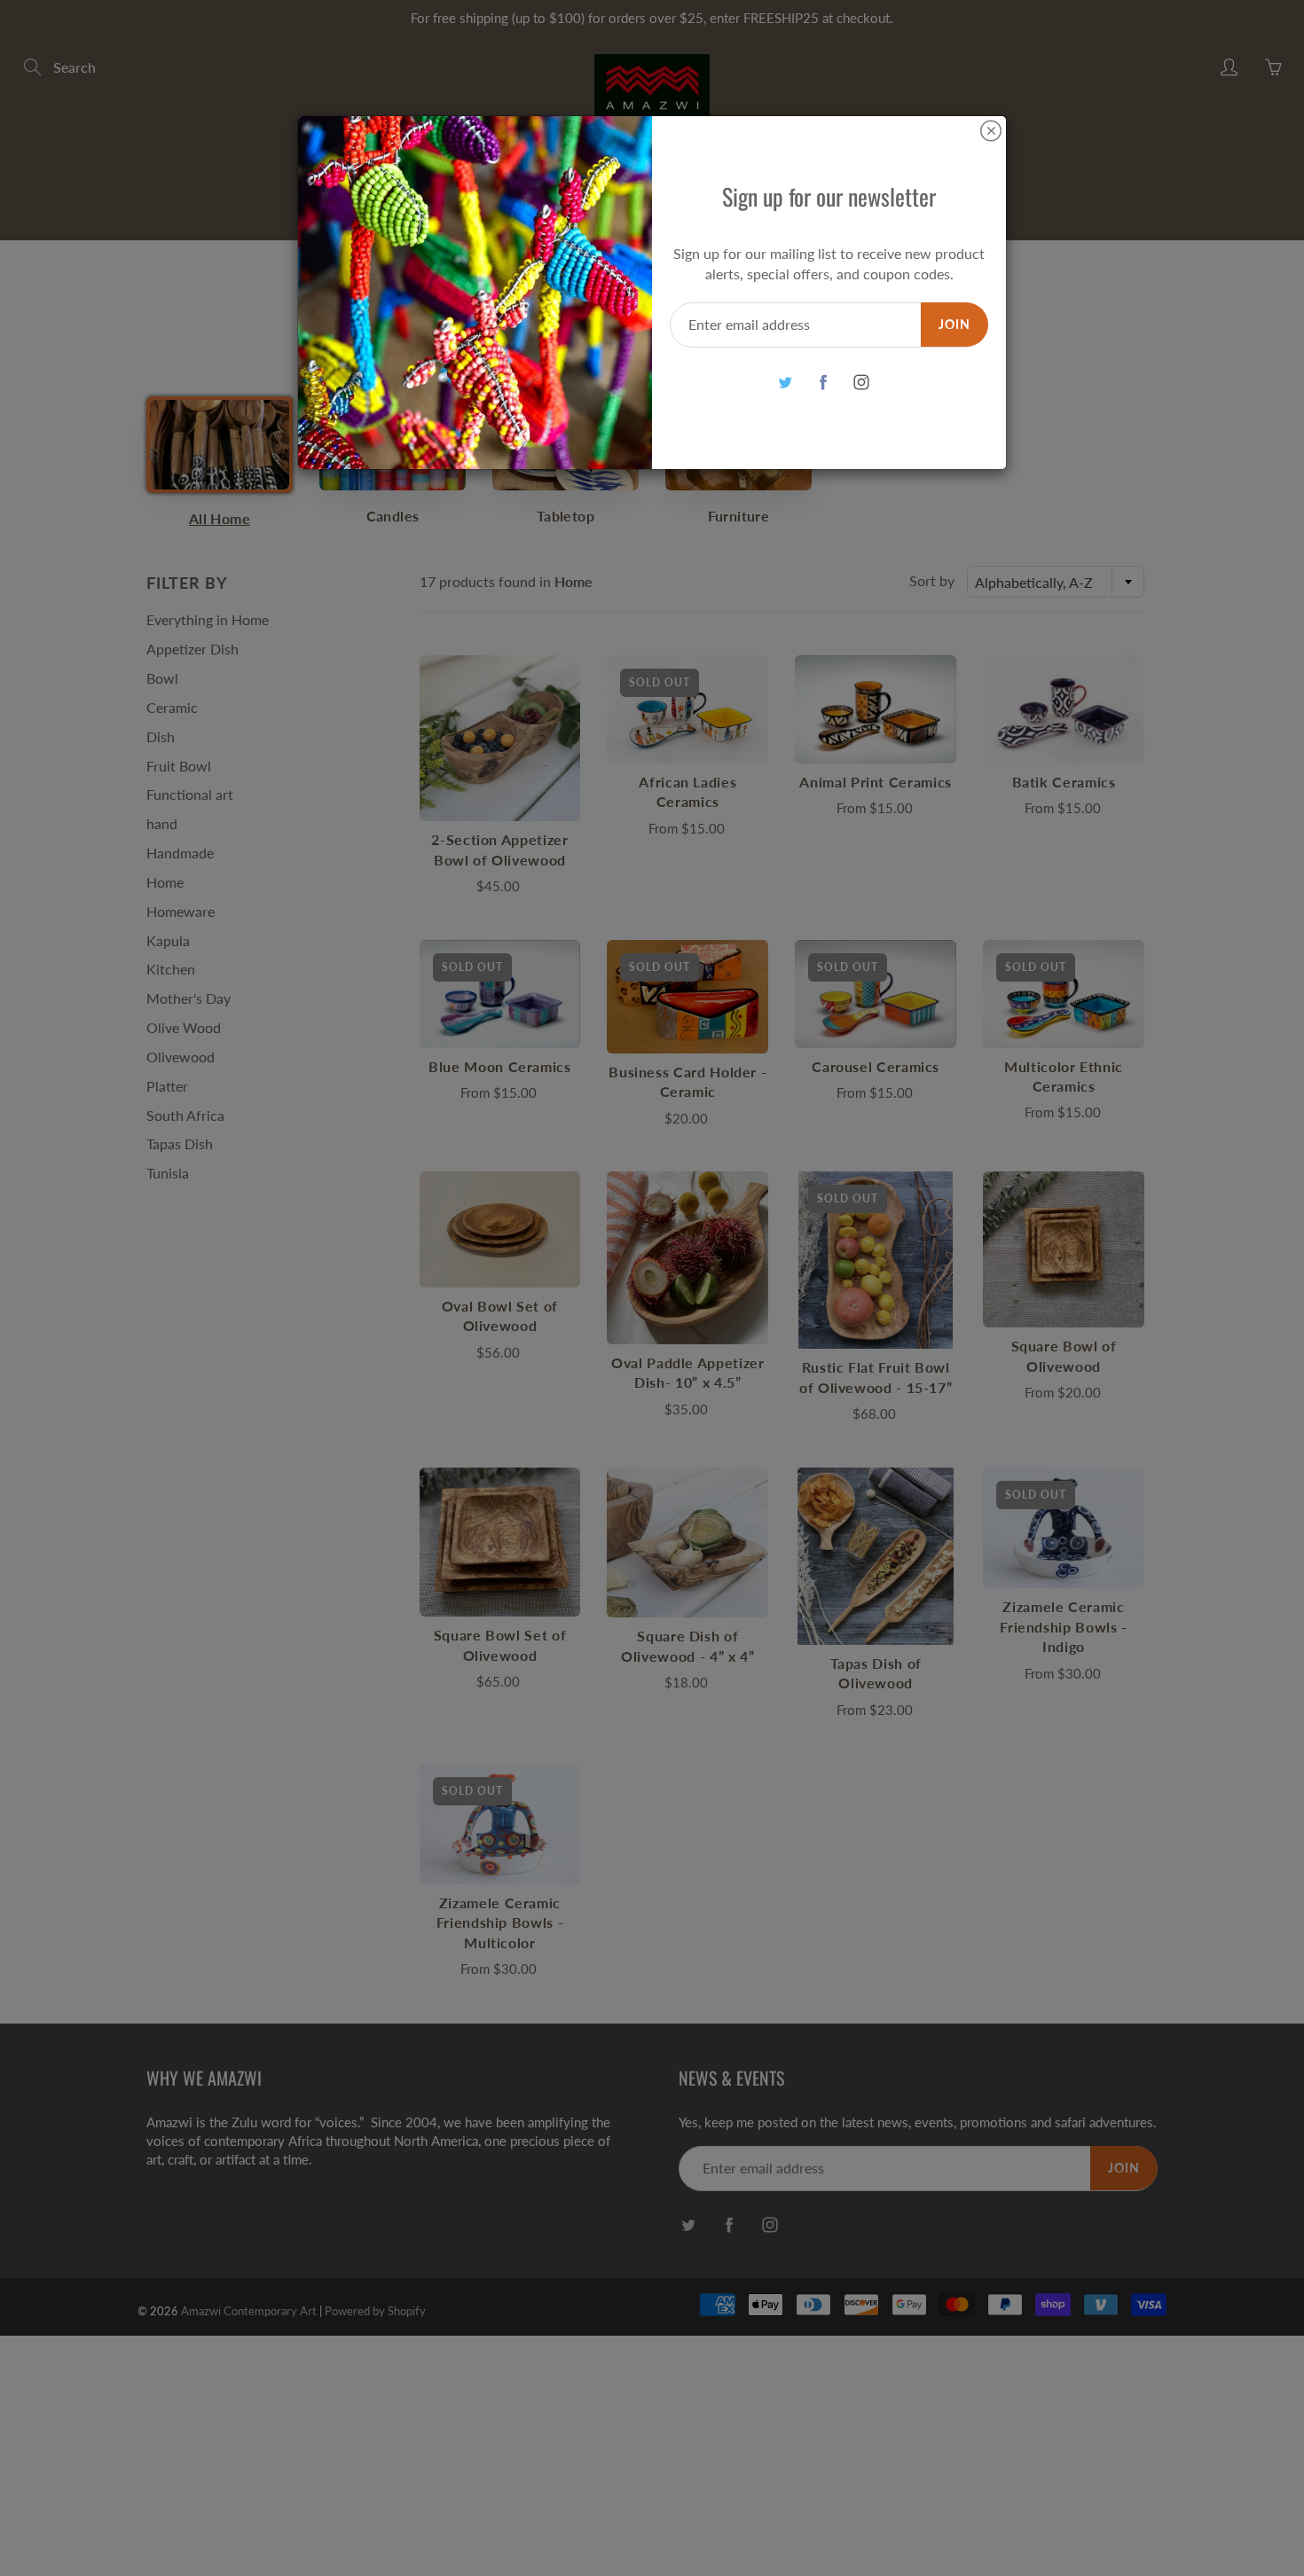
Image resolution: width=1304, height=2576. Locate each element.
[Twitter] (785, 383)
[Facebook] (823, 383)
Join (954, 324)
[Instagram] (861, 383)
